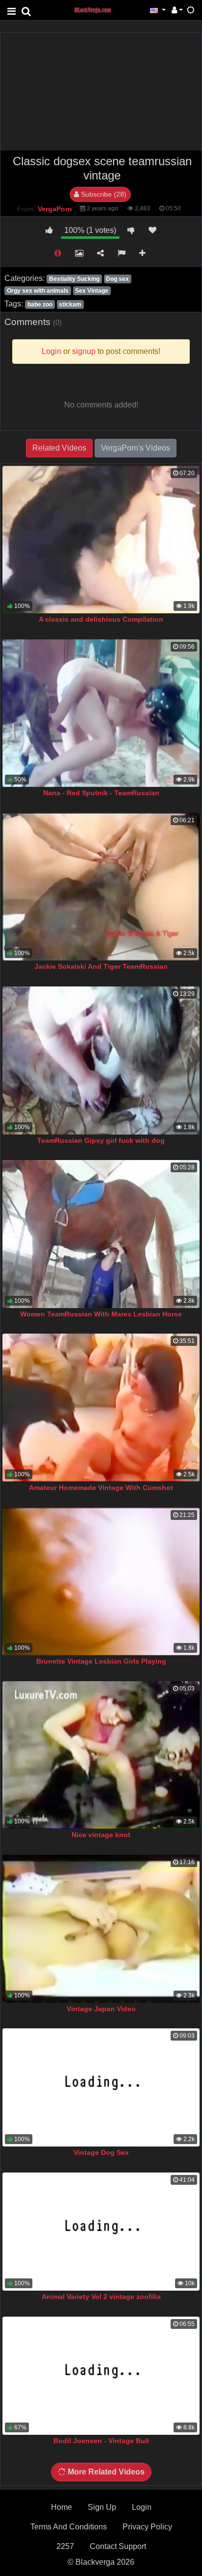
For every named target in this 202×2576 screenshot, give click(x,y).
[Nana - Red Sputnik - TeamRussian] (101, 713)
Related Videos (59, 448)
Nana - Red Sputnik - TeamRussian (101, 793)
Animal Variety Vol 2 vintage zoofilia (101, 2297)
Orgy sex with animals (38, 291)
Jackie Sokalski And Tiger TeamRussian (101, 966)
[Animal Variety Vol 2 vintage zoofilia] (101, 2232)
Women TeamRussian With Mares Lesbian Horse (101, 1314)
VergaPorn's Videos (136, 448)
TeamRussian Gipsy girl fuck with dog (101, 1140)
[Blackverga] (98, 10)
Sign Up (102, 2507)
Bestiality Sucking (74, 279)
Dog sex (117, 279)
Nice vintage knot (101, 1835)
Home (62, 2507)
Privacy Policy (147, 2527)
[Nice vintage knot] (101, 1755)
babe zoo (40, 304)
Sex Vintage (92, 291)
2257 (65, 2546)
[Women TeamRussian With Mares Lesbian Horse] (101, 1234)
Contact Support (118, 2546)
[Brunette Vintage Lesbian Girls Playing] (101, 1582)
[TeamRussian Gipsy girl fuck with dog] (101, 1061)
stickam (70, 304)
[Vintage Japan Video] (101, 1929)
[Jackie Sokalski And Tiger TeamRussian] (101, 887)
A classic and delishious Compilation (101, 619)
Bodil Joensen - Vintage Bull (101, 2441)
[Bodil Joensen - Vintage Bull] (101, 2376)
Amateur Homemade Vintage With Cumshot (101, 1488)
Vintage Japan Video (101, 2009)
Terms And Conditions (69, 2527)
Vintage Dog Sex (101, 2152)
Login (142, 2507)
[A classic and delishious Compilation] (101, 540)
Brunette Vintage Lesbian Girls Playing (101, 1661)
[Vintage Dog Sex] (101, 2087)
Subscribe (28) (103, 194)
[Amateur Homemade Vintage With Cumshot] (101, 1408)
